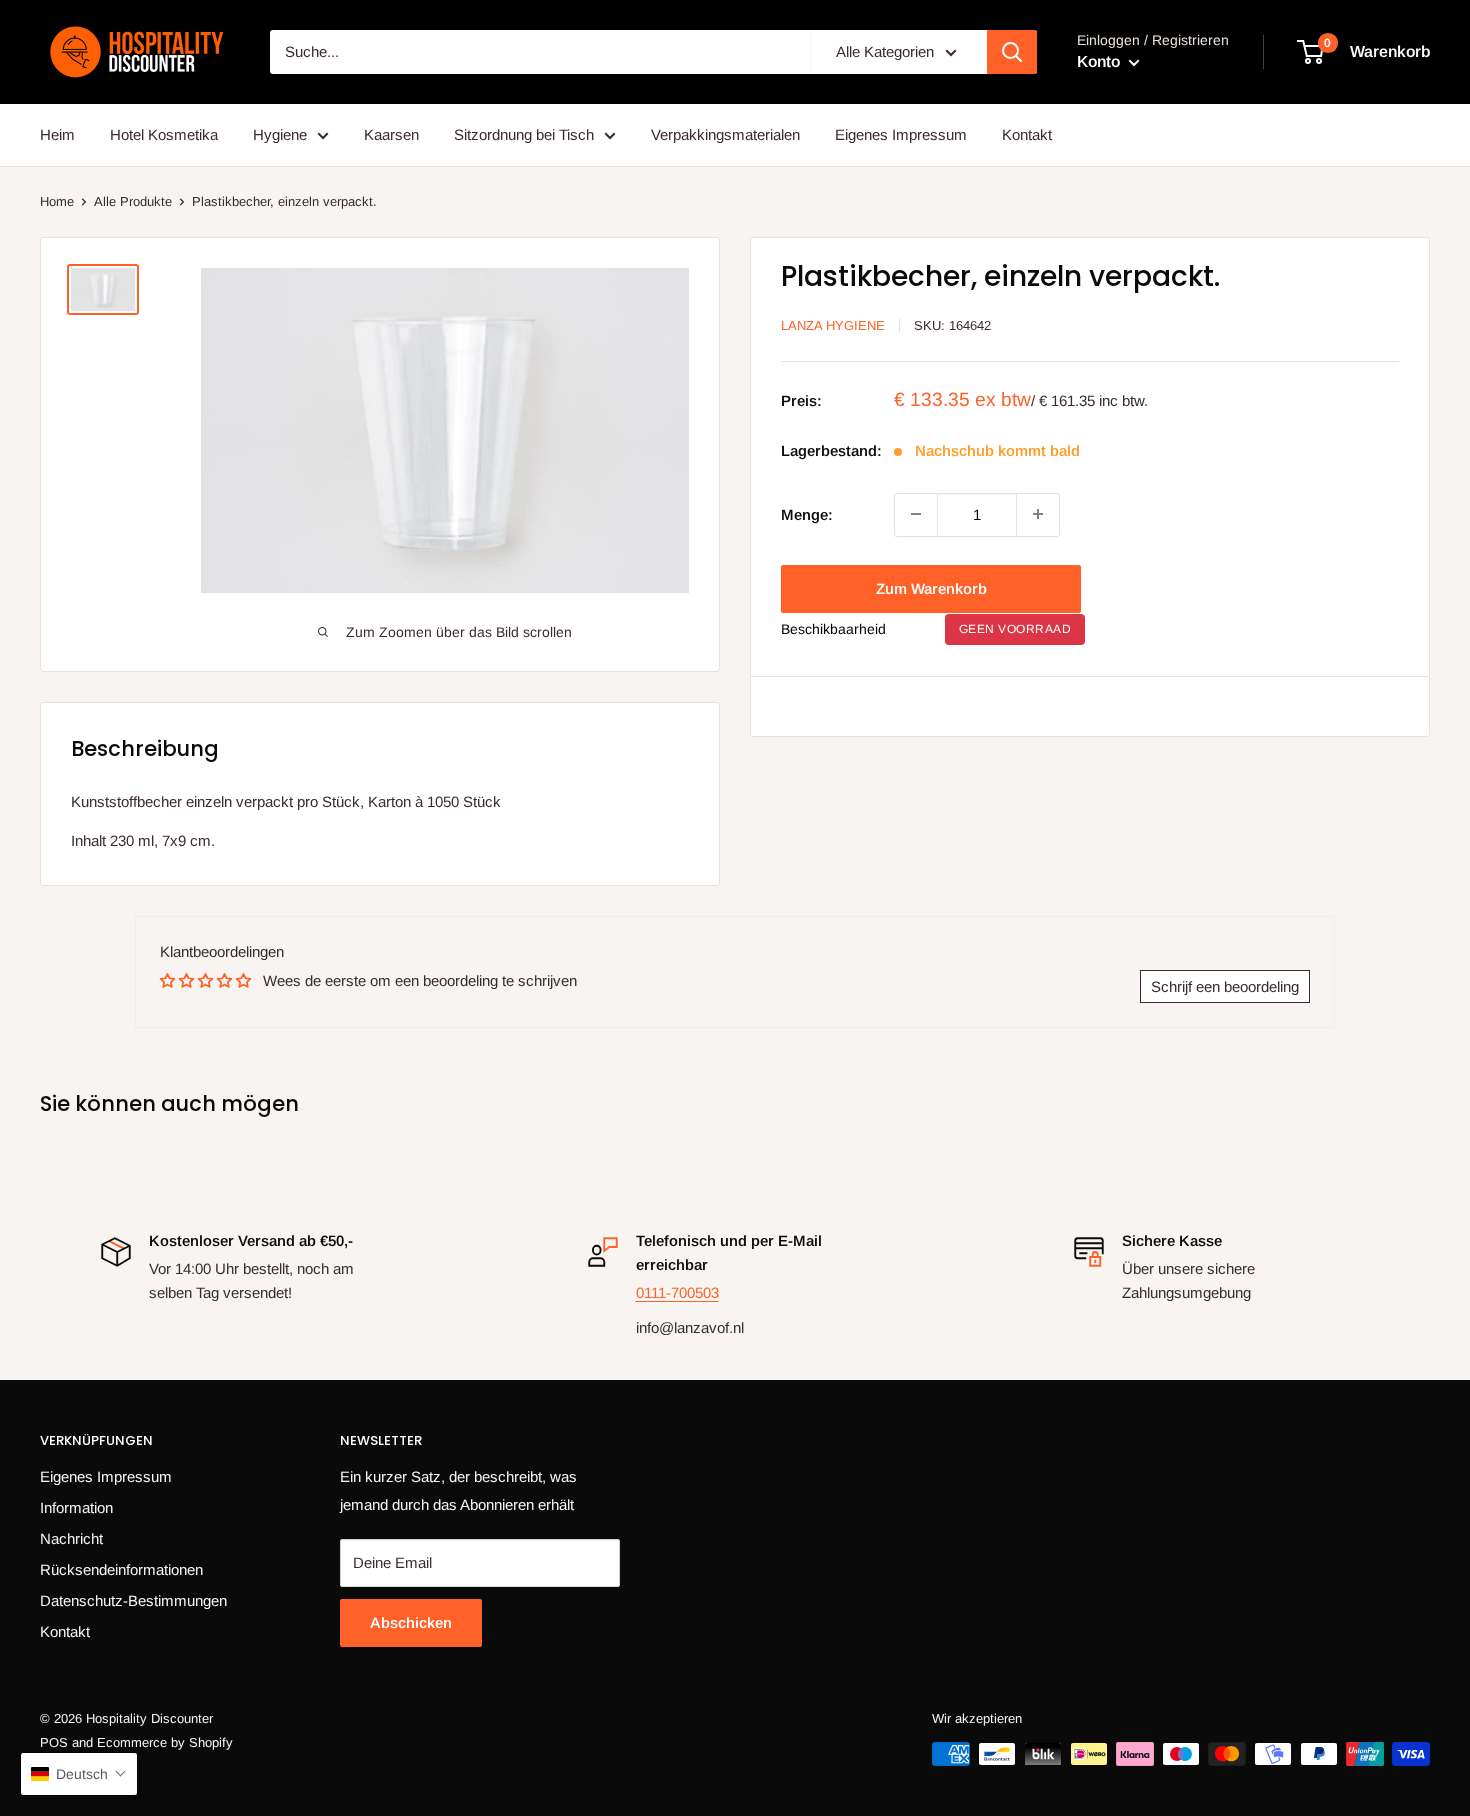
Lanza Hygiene (833, 325)
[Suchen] (1012, 52)
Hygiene (280, 134)
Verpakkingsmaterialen (725, 134)
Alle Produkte (133, 201)
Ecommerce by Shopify (165, 1742)
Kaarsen (391, 134)
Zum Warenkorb (931, 587)
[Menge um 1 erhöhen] (1038, 514)
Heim (57, 134)
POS (54, 1742)
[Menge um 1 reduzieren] (916, 514)
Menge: (807, 513)
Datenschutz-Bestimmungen (133, 1600)
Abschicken (411, 1622)
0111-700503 (677, 1292)
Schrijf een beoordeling (1225, 986)
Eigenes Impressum (901, 134)
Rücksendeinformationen (121, 1569)
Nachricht (71, 1538)
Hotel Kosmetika (164, 134)
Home (57, 201)
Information (76, 1507)
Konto (1100, 61)
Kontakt (1027, 134)
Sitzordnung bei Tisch (524, 134)
